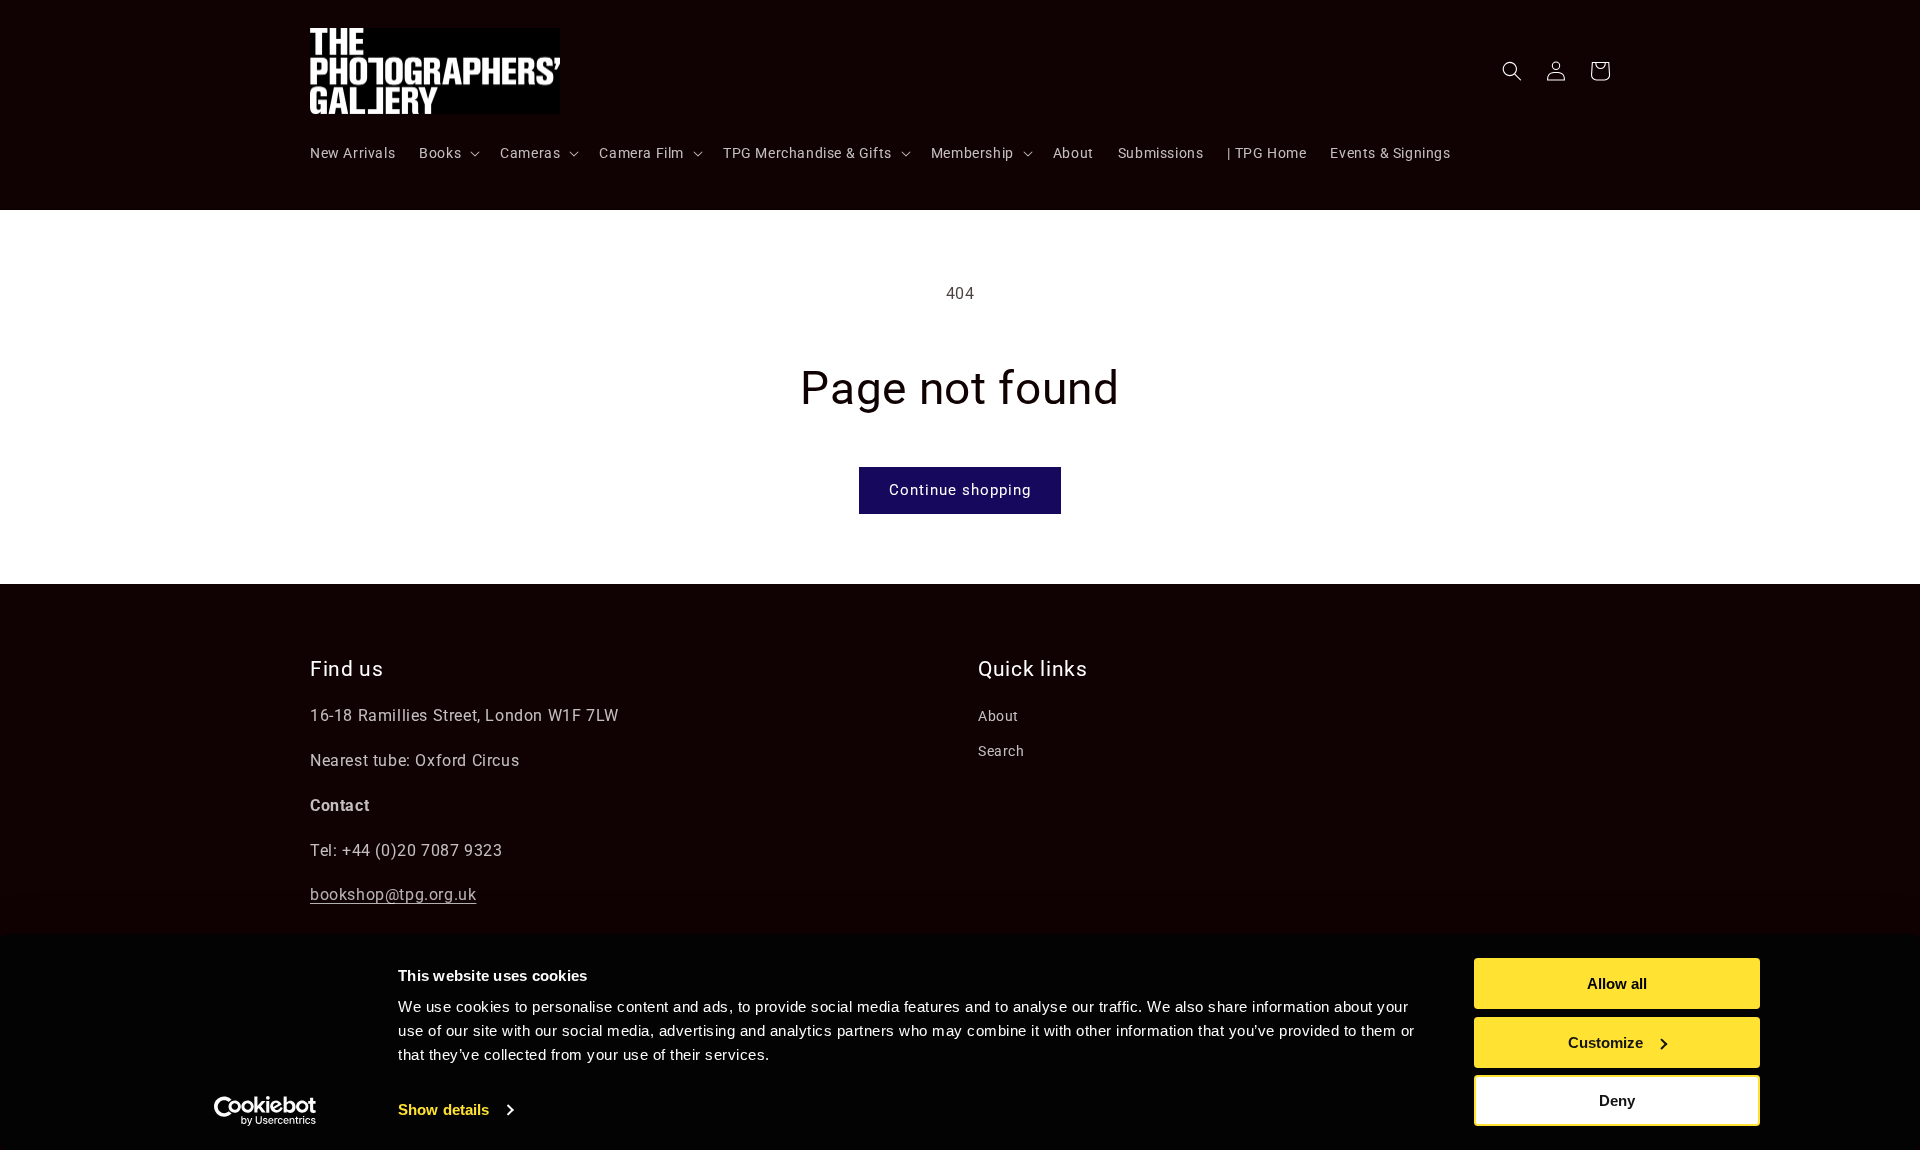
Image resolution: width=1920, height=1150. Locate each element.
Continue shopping (960, 490)
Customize (1605, 1042)
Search (1001, 751)
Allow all (1617, 983)
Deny (1617, 1100)
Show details (443, 1109)
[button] (447, 153)
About (998, 716)
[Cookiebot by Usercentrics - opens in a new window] (265, 1111)
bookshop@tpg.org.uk (393, 894)
